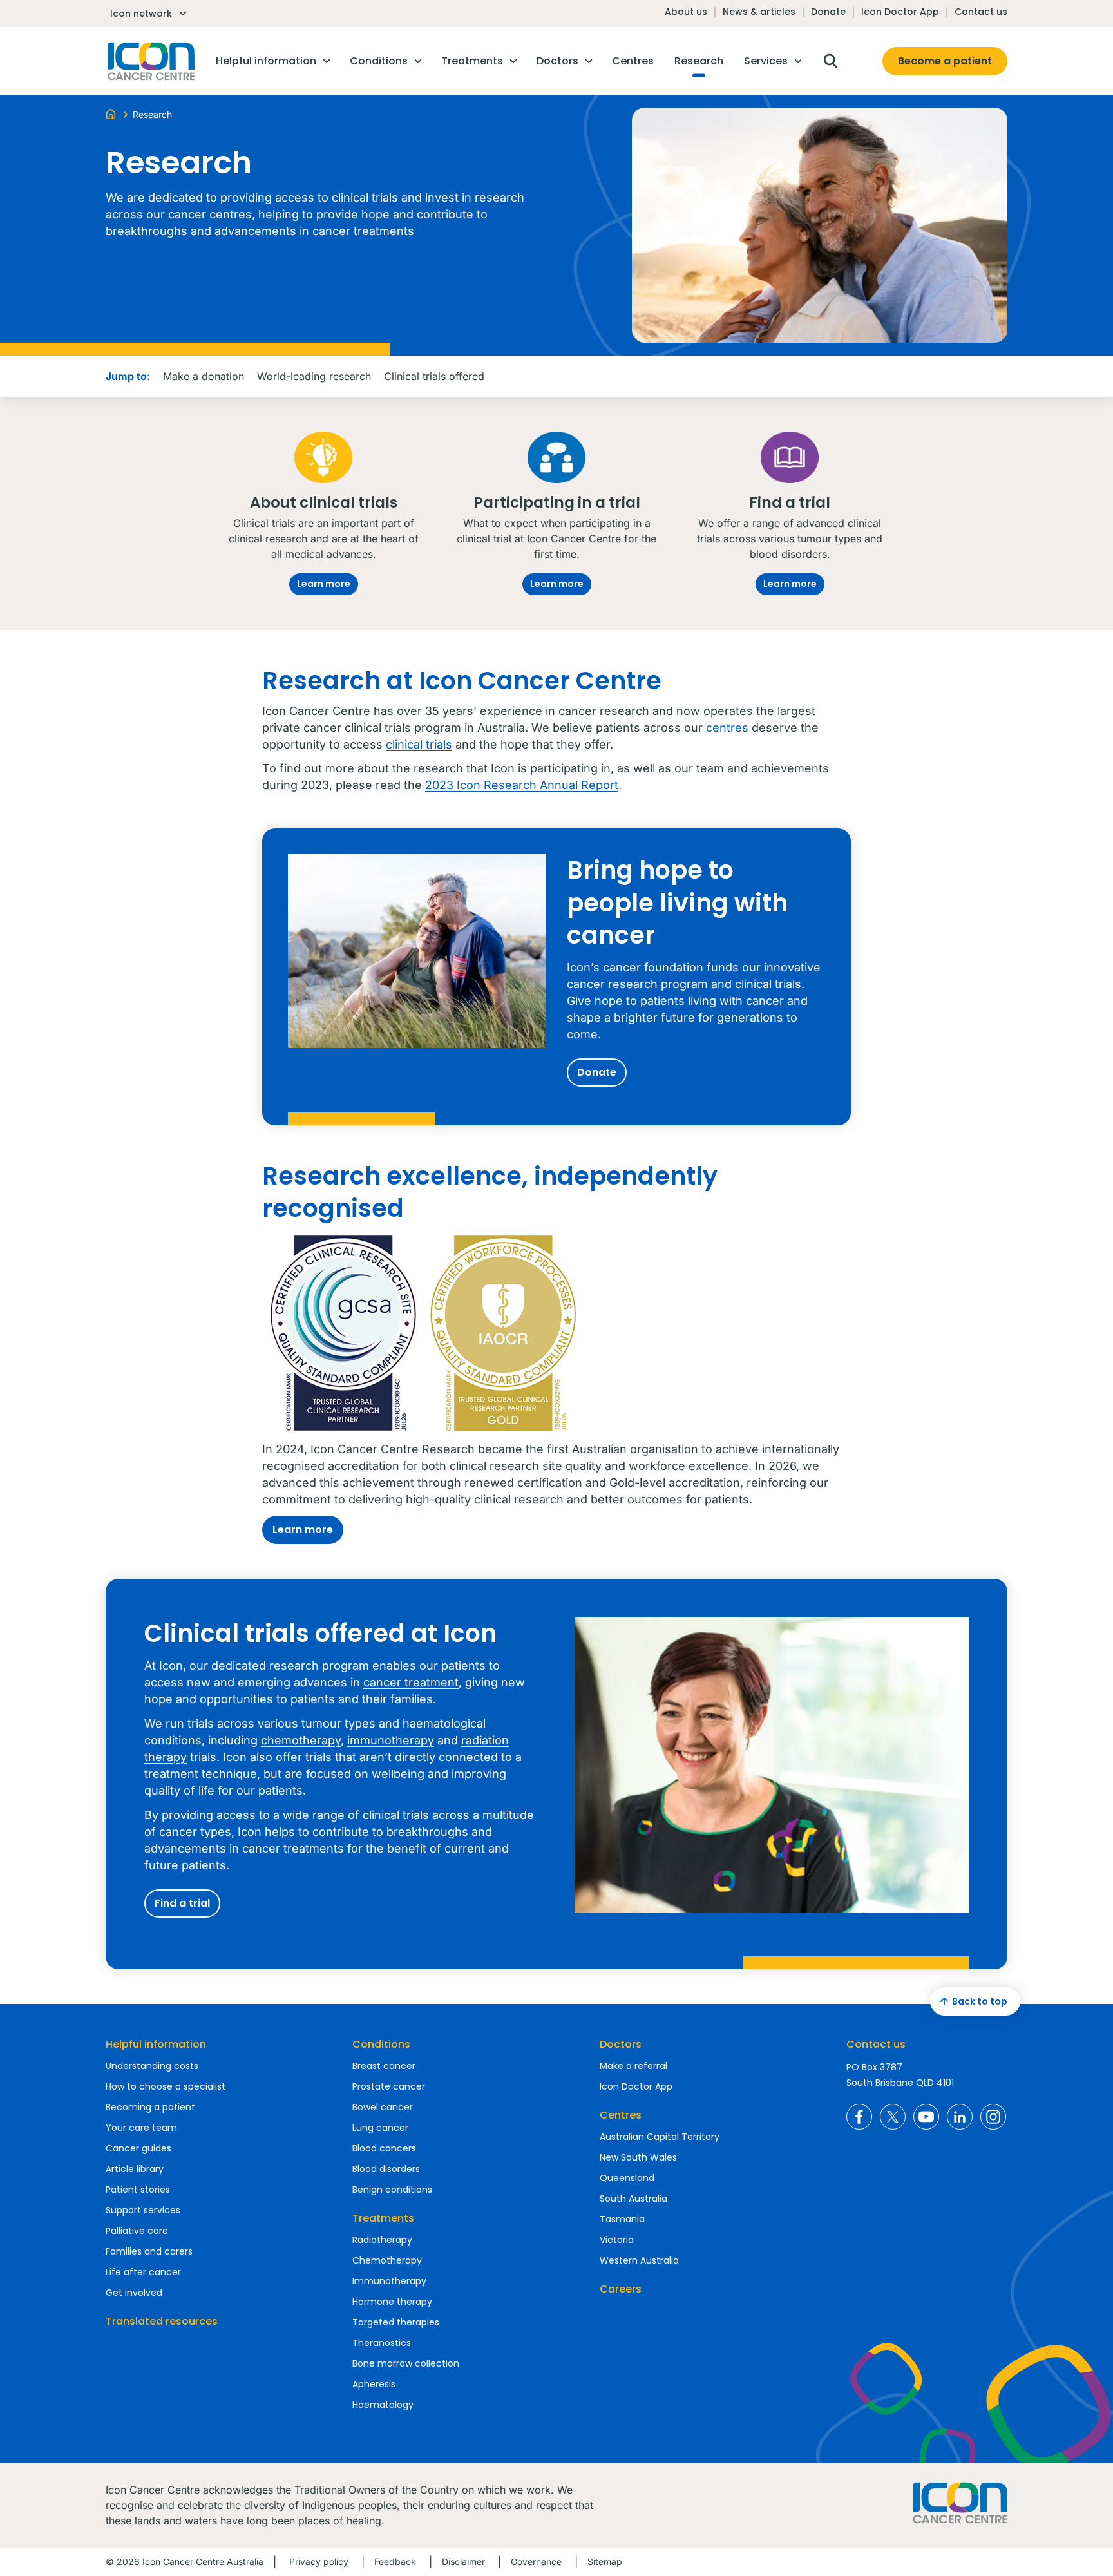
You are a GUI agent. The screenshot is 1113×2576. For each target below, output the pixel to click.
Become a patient (945, 61)
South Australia (633, 2199)
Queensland (627, 2178)
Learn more (324, 584)
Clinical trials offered (434, 376)
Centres (621, 2115)
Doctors (621, 2044)
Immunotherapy (389, 2281)
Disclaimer (463, 2562)
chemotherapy (301, 1740)
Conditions (381, 2044)
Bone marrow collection (406, 2363)
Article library (135, 2169)
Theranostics (382, 2343)
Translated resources (162, 2321)
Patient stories (138, 2190)
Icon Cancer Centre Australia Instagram (993, 2117)
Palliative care (137, 2231)
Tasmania (622, 2219)
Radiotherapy (382, 2240)
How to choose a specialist (166, 2086)
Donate (828, 12)
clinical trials (419, 744)
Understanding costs (152, 2066)
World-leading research (314, 376)
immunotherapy (391, 1740)
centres (727, 728)
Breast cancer (384, 2066)
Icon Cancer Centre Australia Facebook (859, 2117)
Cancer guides (138, 2148)
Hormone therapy (392, 2302)
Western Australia (639, 2260)
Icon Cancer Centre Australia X (893, 2117)
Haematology (383, 2405)
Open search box (830, 61)
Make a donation (204, 376)
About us (686, 12)
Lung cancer (380, 2128)
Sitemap (605, 2562)
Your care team (141, 2128)
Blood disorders (386, 2169)
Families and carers (149, 2251)
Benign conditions (392, 2190)
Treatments (383, 2218)
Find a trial (182, 1903)
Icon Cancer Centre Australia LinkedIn (960, 2117)
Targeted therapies (396, 2322)
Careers (621, 2289)
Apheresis (374, 2384)
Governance (536, 2562)
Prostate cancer (389, 2086)
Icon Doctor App (900, 12)
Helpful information (156, 2044)
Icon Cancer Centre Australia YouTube (926, 2117)
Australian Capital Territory (660, 2137)
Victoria (617, 2240)
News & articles (759, 12)
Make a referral (633, 2066)
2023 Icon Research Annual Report (522, 785)
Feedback (395, 2562)
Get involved (134, 2293)
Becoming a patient (150, 2107)
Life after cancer (143, 2272)
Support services (143, 2210)
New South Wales (638, 2157)
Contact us (981, 12)
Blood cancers (384, 2148)
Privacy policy (319, 2562)
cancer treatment (411, 1682)
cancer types (195, 1832)
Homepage (150, 61)
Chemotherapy (387, 2260)
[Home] (111, 113)
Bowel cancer (383, 2107)
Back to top (980, 2001)
